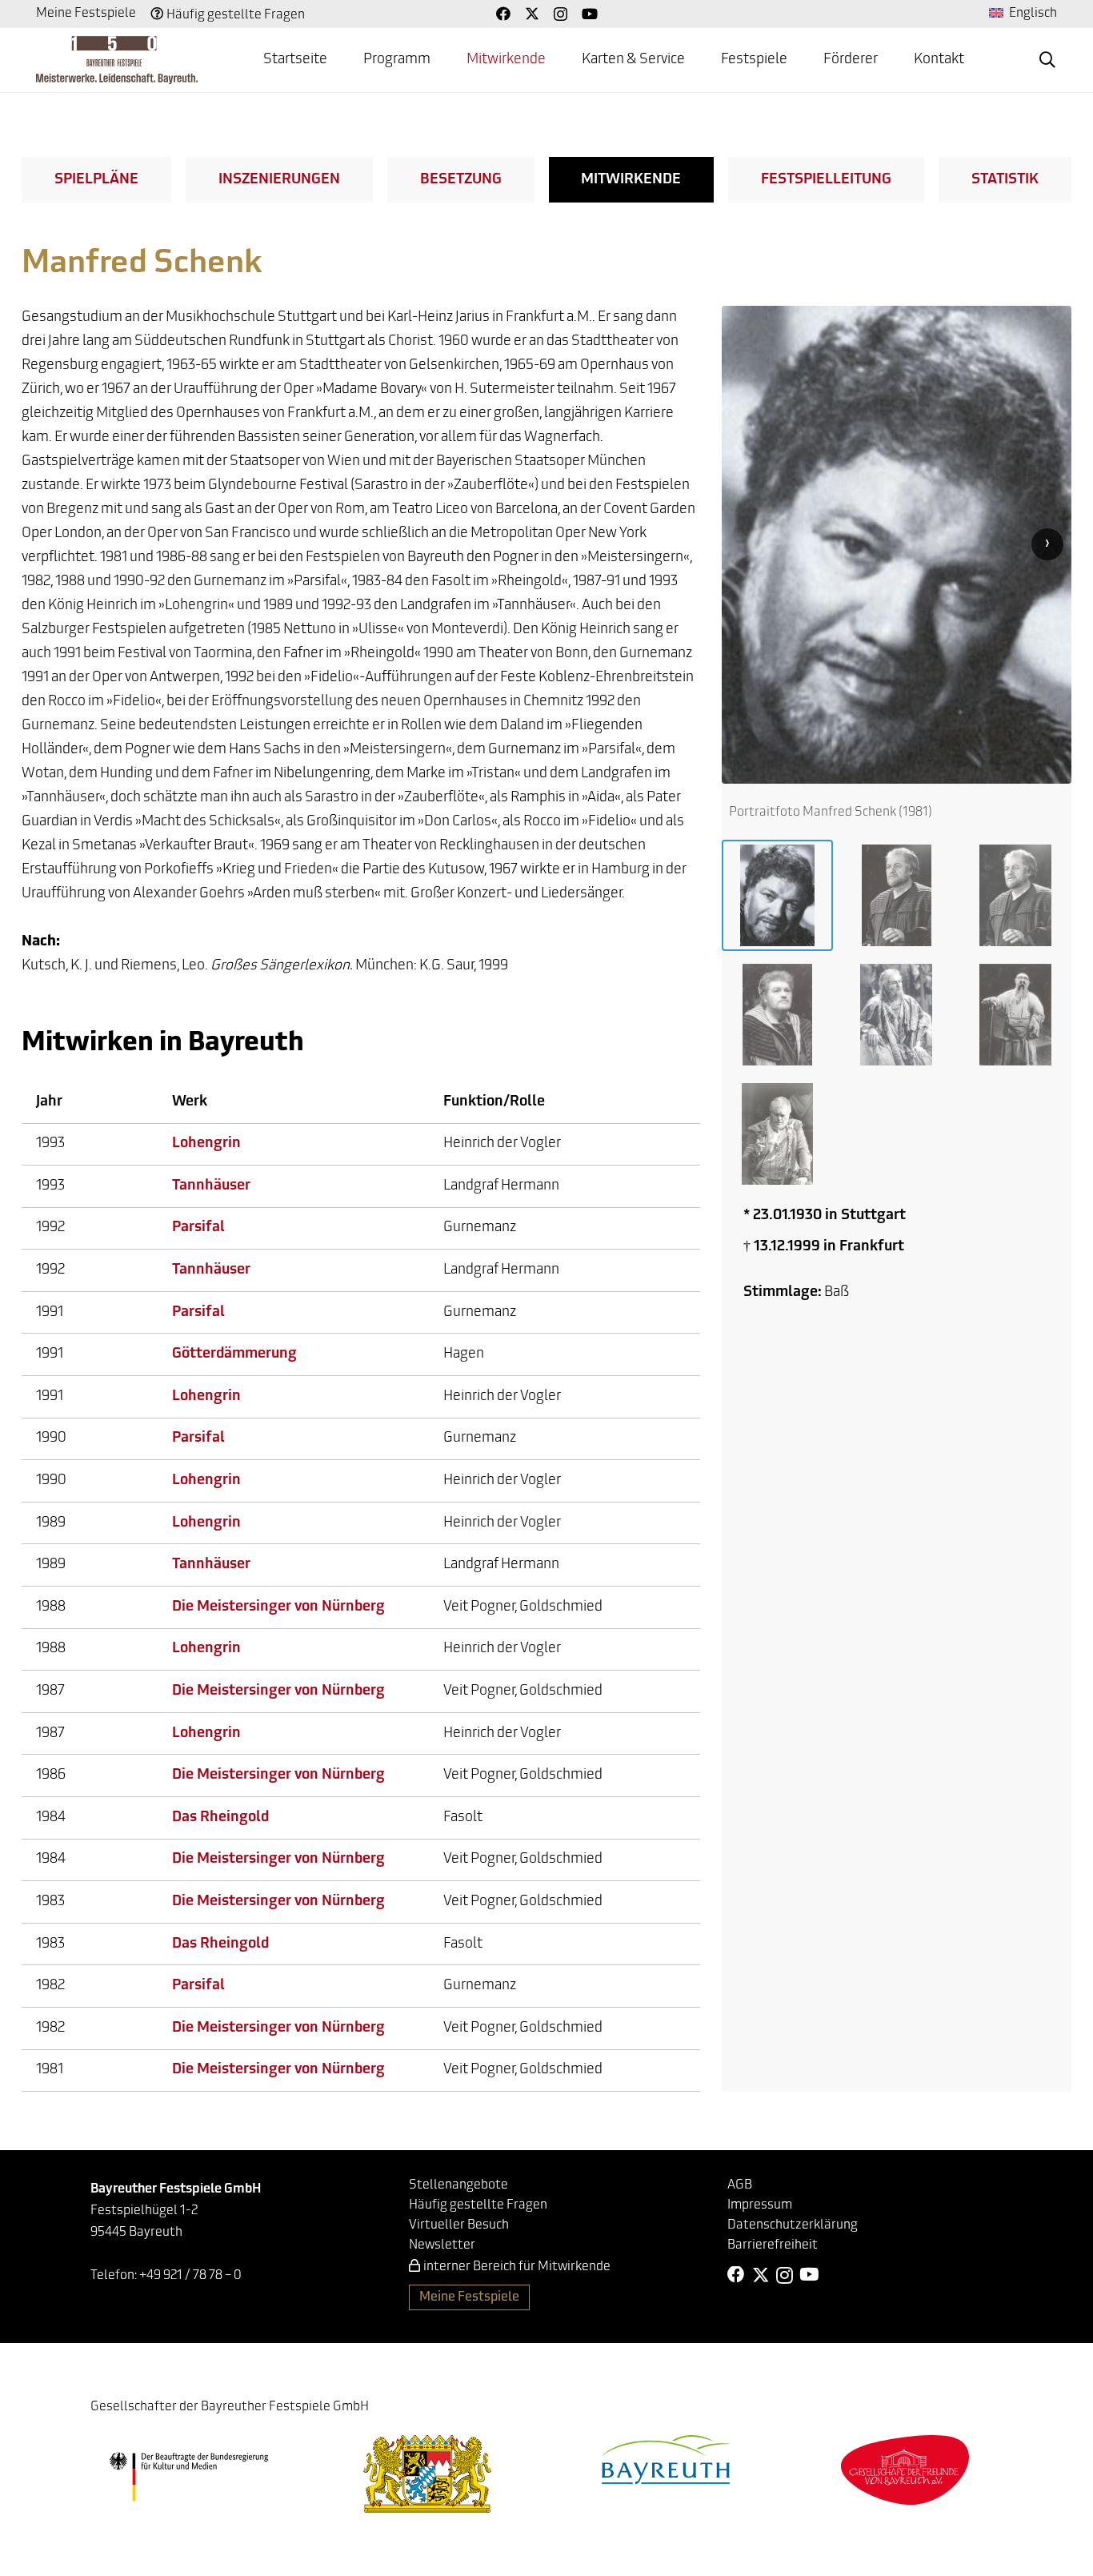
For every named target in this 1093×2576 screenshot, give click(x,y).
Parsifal (198, 1228)
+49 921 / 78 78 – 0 (190, 2276)
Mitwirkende (631, 180)
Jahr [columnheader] (49, 1102)
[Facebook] (503, 14)
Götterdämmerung (234, 1354)
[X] (532, 14)
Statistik (1005, 180)
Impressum (760, 2205)
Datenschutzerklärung (793, 2225)
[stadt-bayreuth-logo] (666, 2460)
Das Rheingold (220, 1818)
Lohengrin (206, 1144)
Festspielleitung (826, 180)
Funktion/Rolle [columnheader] (494, 1102)
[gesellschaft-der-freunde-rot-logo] (905, 2470)
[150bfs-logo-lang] (117, 60)
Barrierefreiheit (773, 2245)
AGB (740, 2185)
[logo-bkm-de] (188, 2477)
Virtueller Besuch (459, 2225)
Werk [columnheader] (190, 1102)
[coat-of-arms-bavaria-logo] (427, 2474)
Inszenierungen (279, 180)
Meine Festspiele (86, 14)
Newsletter (442, 2245)
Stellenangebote (458, 2185)
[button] (1047, 60)
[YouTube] (590, 14)
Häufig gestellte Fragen (236, 15)
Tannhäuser (211, 1186)
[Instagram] (561, 14)
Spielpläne (96, 180)
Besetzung (461, 180)
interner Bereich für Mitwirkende (517, 2267)
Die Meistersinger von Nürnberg (278, 1607)
